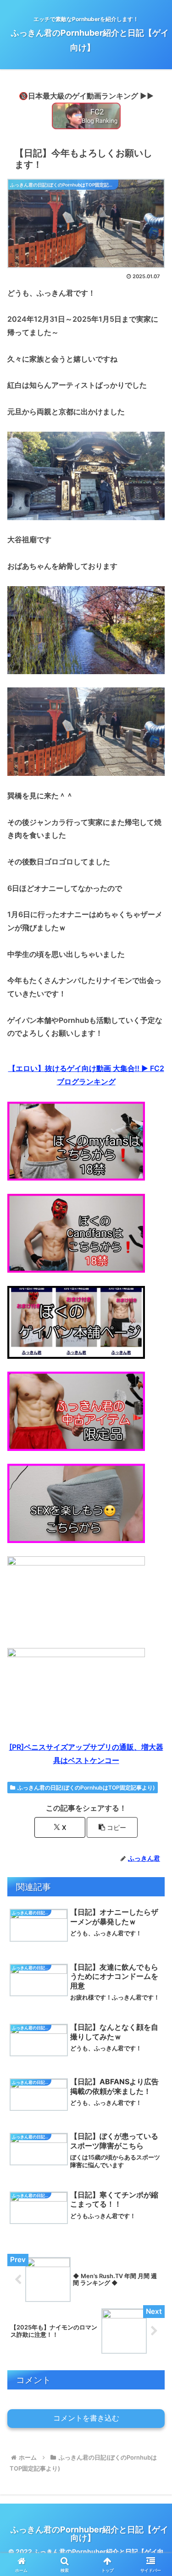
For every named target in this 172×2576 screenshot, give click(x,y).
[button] (112, 1827)
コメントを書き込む (86, 2418)
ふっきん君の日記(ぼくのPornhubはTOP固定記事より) (86, 1788)
